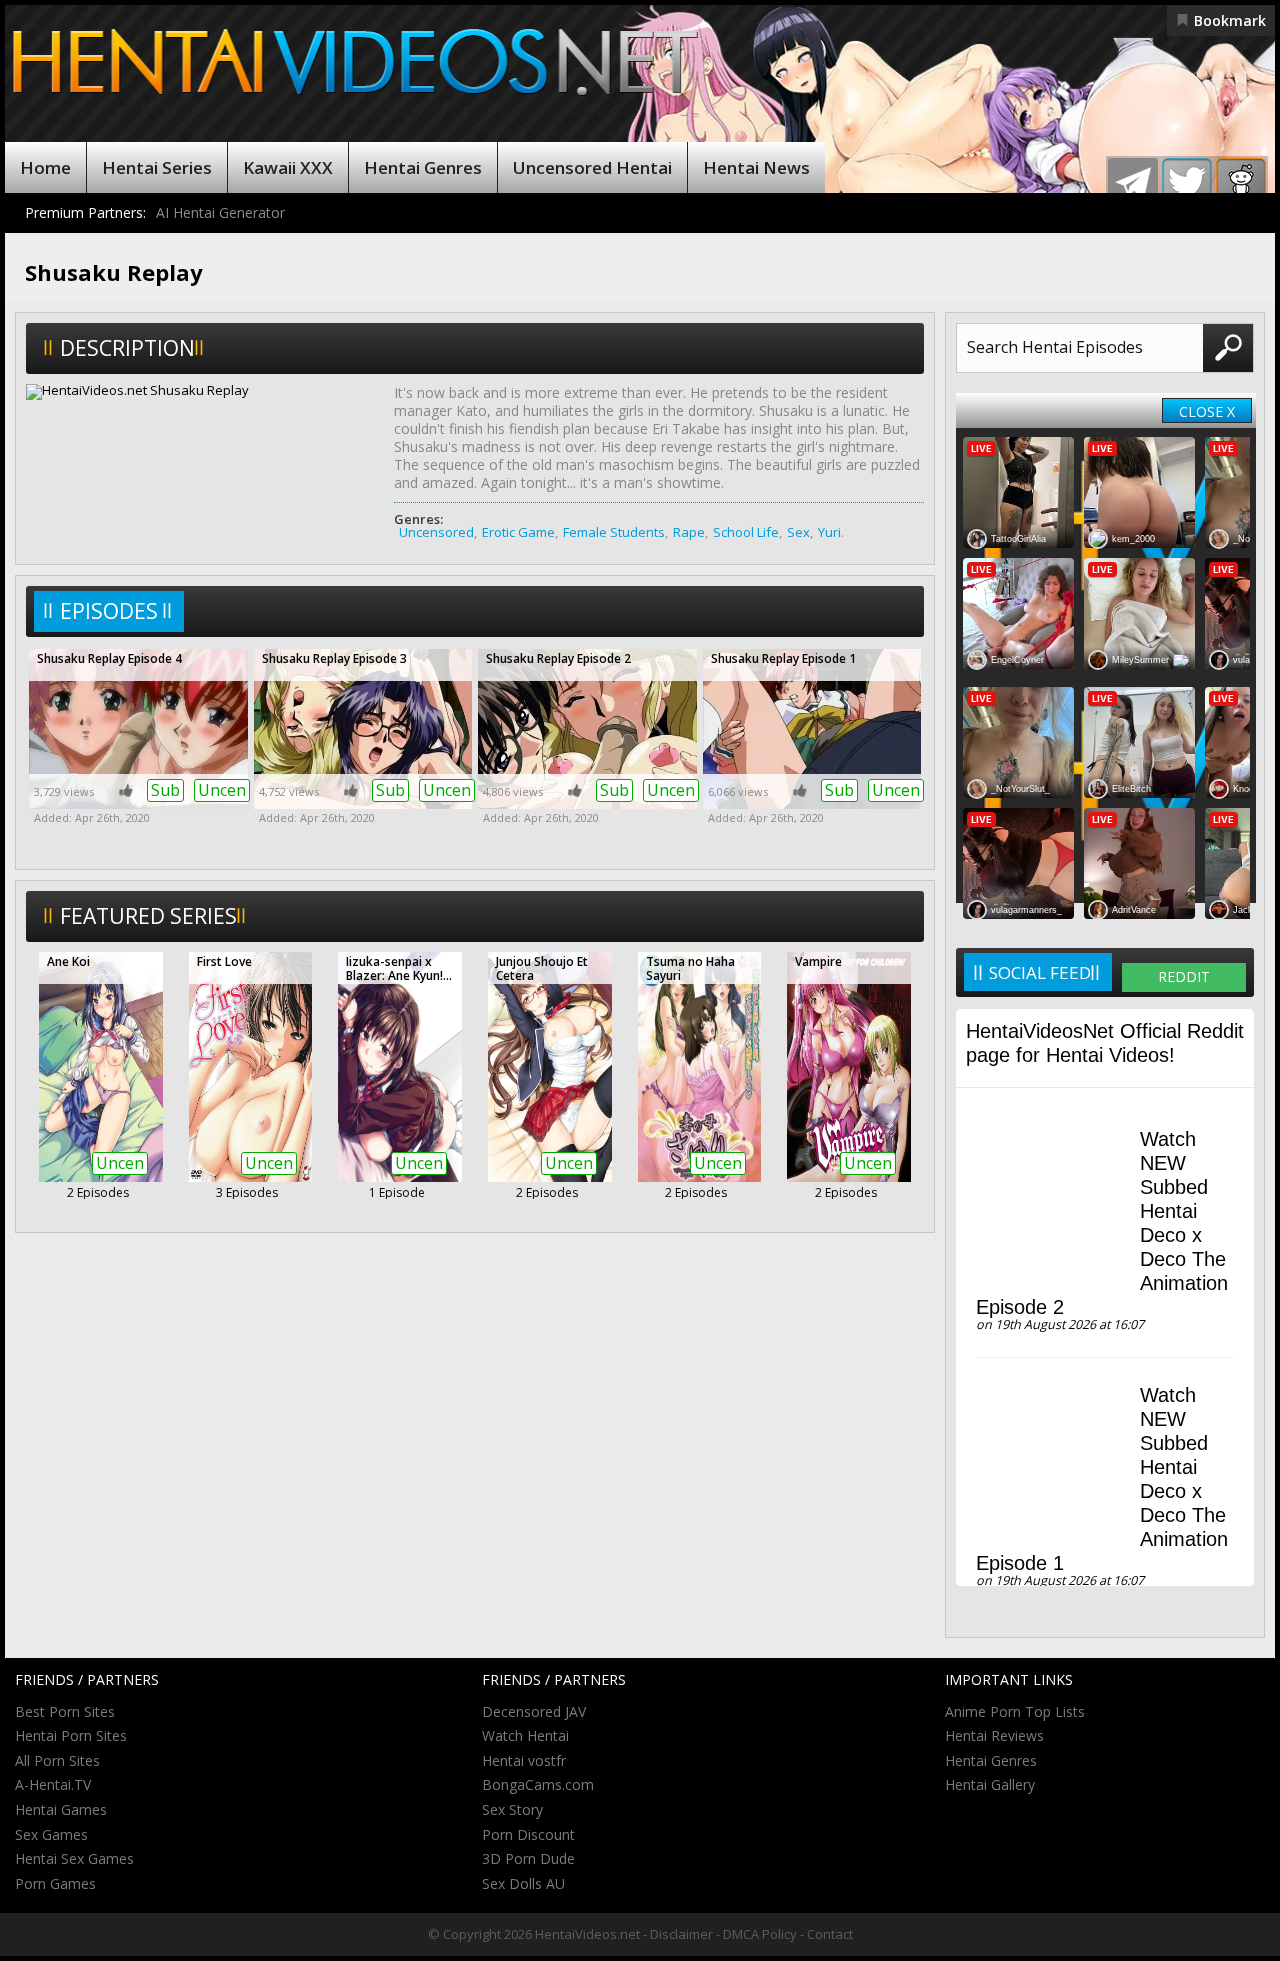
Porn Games (55, 1883)
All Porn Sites (57, 1760)
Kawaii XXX (288, 167)
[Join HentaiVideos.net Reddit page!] (1241, 183)
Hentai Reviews (994, 1735)
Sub (165, 790)
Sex (798, 532)
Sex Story (512, 1809)
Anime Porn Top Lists (1015, 1711)
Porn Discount (528, 1834)
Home (45, 167)
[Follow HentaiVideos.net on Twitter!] (1187, 183)
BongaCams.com (538, 1784)
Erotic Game (518, 532)
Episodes (109, 611)
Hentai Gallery (990, 1784)
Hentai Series (157, 167)
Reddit (1184, 976)
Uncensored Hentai (592, 167)
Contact (830, 1934)
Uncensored (436, 532)
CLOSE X (1207, 411)
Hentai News (756, 167)
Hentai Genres (423, 167)
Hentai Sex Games (74, 1858)
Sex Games (51, 1834)
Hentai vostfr (524, 1760)
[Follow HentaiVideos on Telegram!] (1133, 183)
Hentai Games (61, 1809)
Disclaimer (681, 1934)
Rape (689, 532)
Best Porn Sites (65, 1711)
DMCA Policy (760, 1934)
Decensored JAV (534, 1711)
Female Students (614, 532)
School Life (746, 532)
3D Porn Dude (528, 1858)
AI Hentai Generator (220, 212)
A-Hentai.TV (53, 1784)
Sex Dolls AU (523, 1883)
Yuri (829, 532)
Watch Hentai (525, 1735)
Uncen (222, 790)
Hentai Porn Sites (71, 1735)
